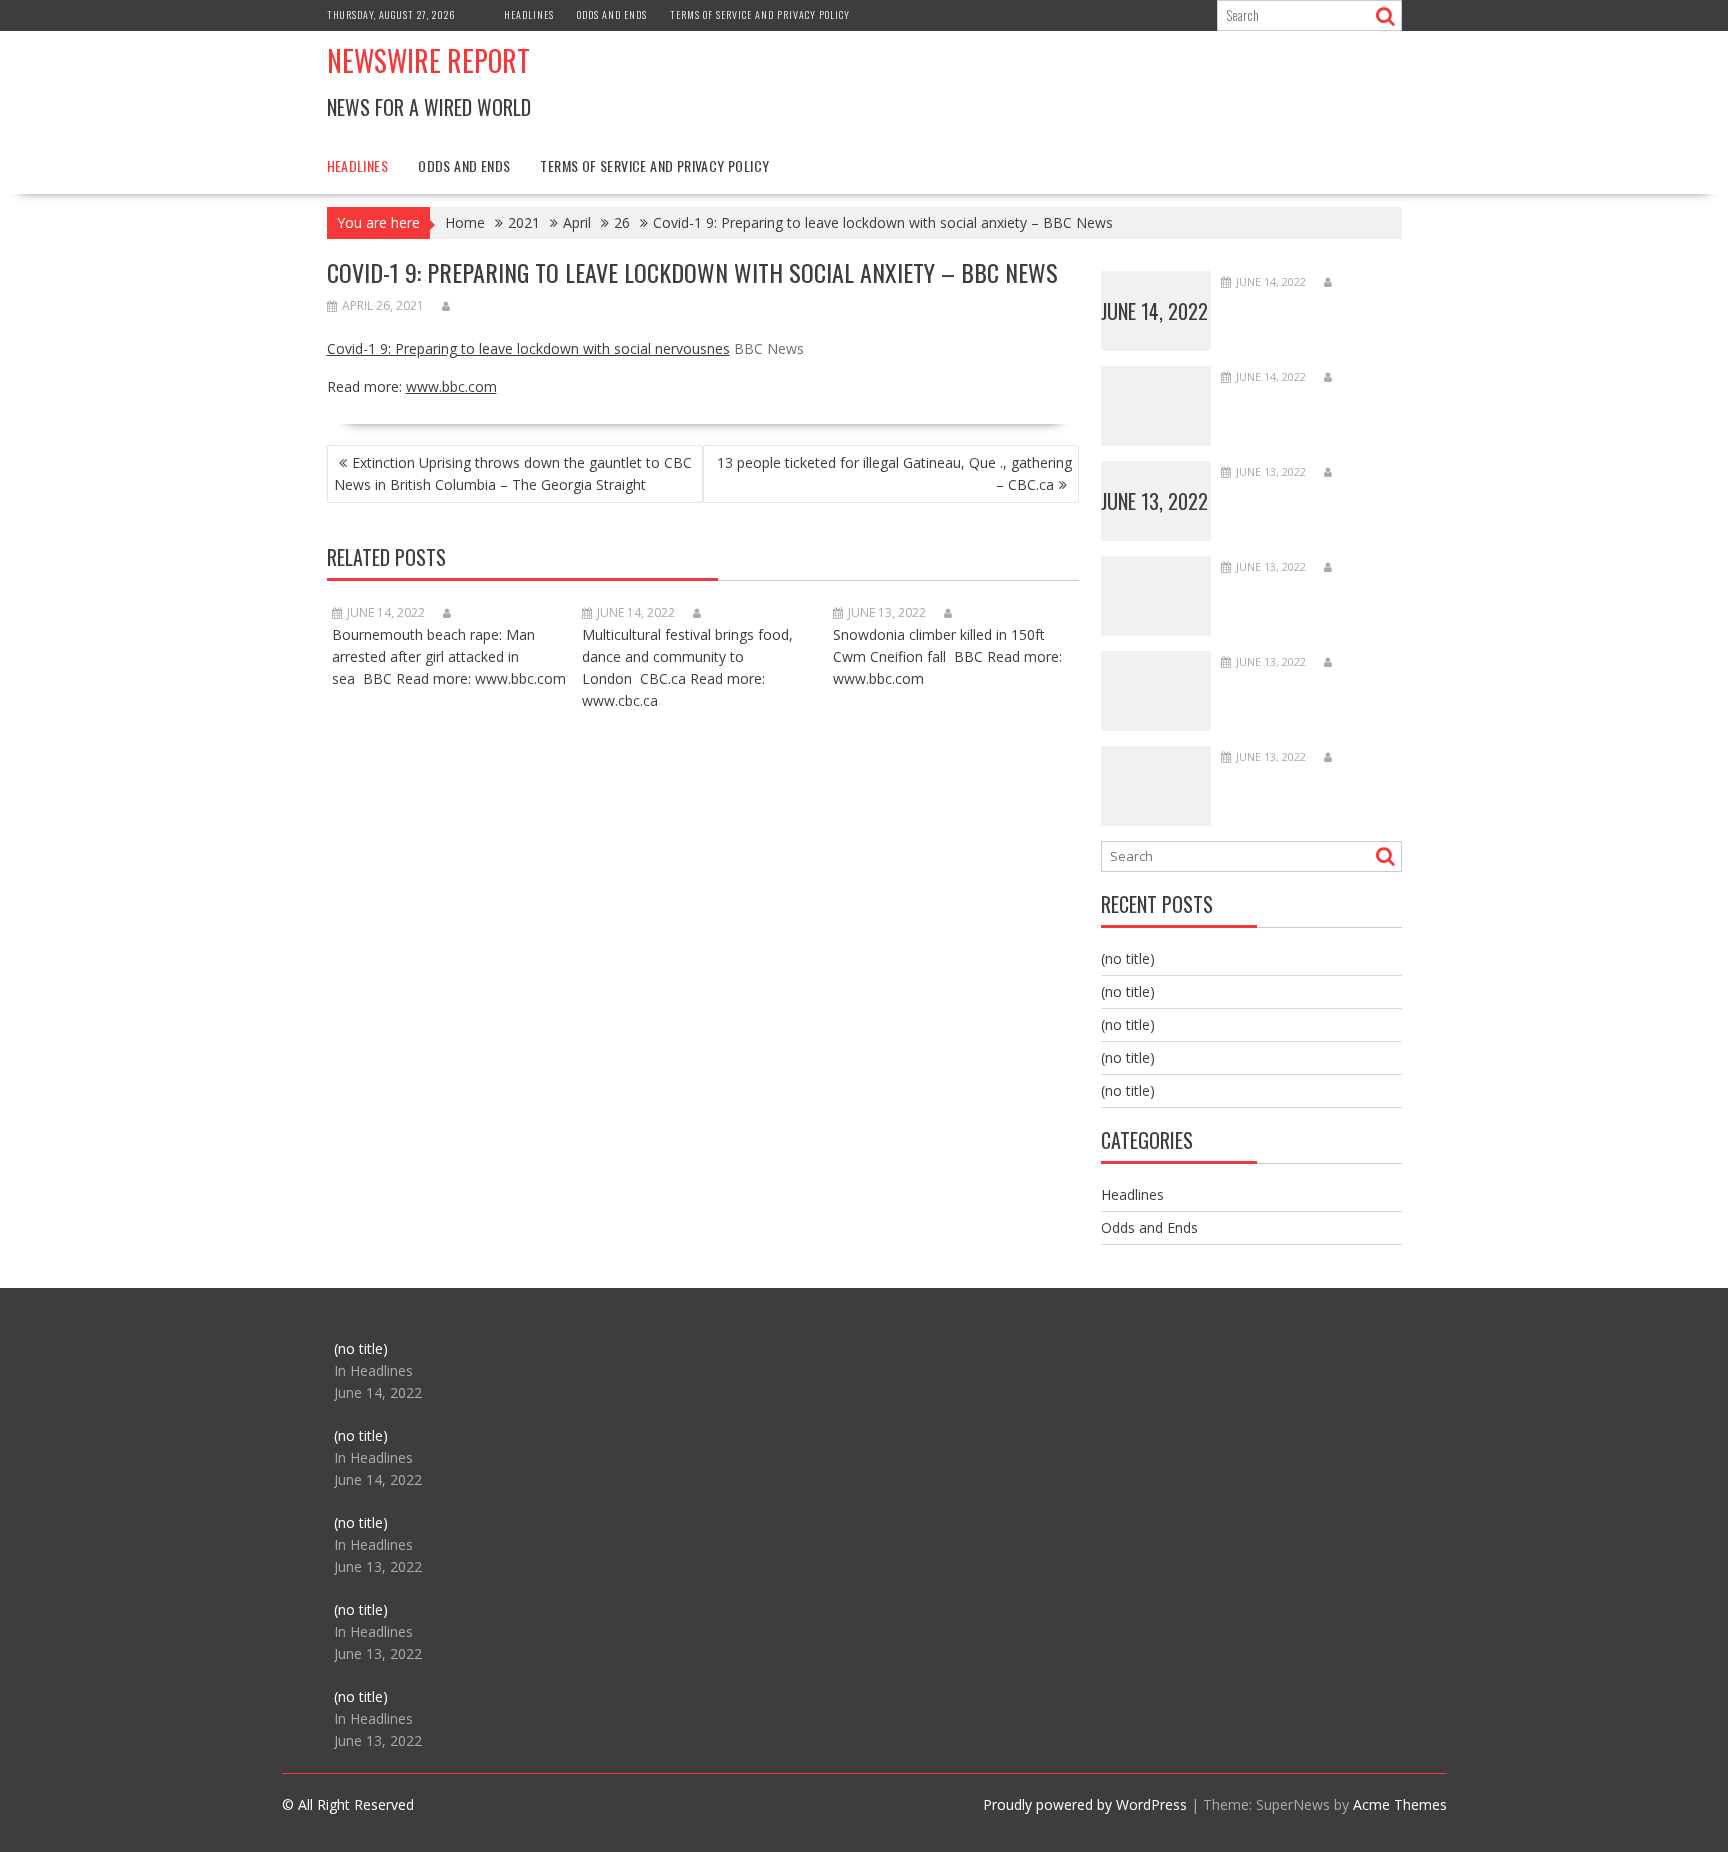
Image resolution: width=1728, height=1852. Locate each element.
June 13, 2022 (1154, 501)
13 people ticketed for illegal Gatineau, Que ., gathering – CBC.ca (894, 473)
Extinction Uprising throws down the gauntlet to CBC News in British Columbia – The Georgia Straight (513, 473)
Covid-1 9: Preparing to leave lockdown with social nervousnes (528, 348)
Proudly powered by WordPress (1085, 1804)
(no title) (1128, 958)
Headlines (529, 14)
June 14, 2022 (1154, 311)
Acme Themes (1400, 1804)
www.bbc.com (451, 386)
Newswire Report (428, 60)
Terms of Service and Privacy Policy (760, 14)
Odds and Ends (612, 14)
